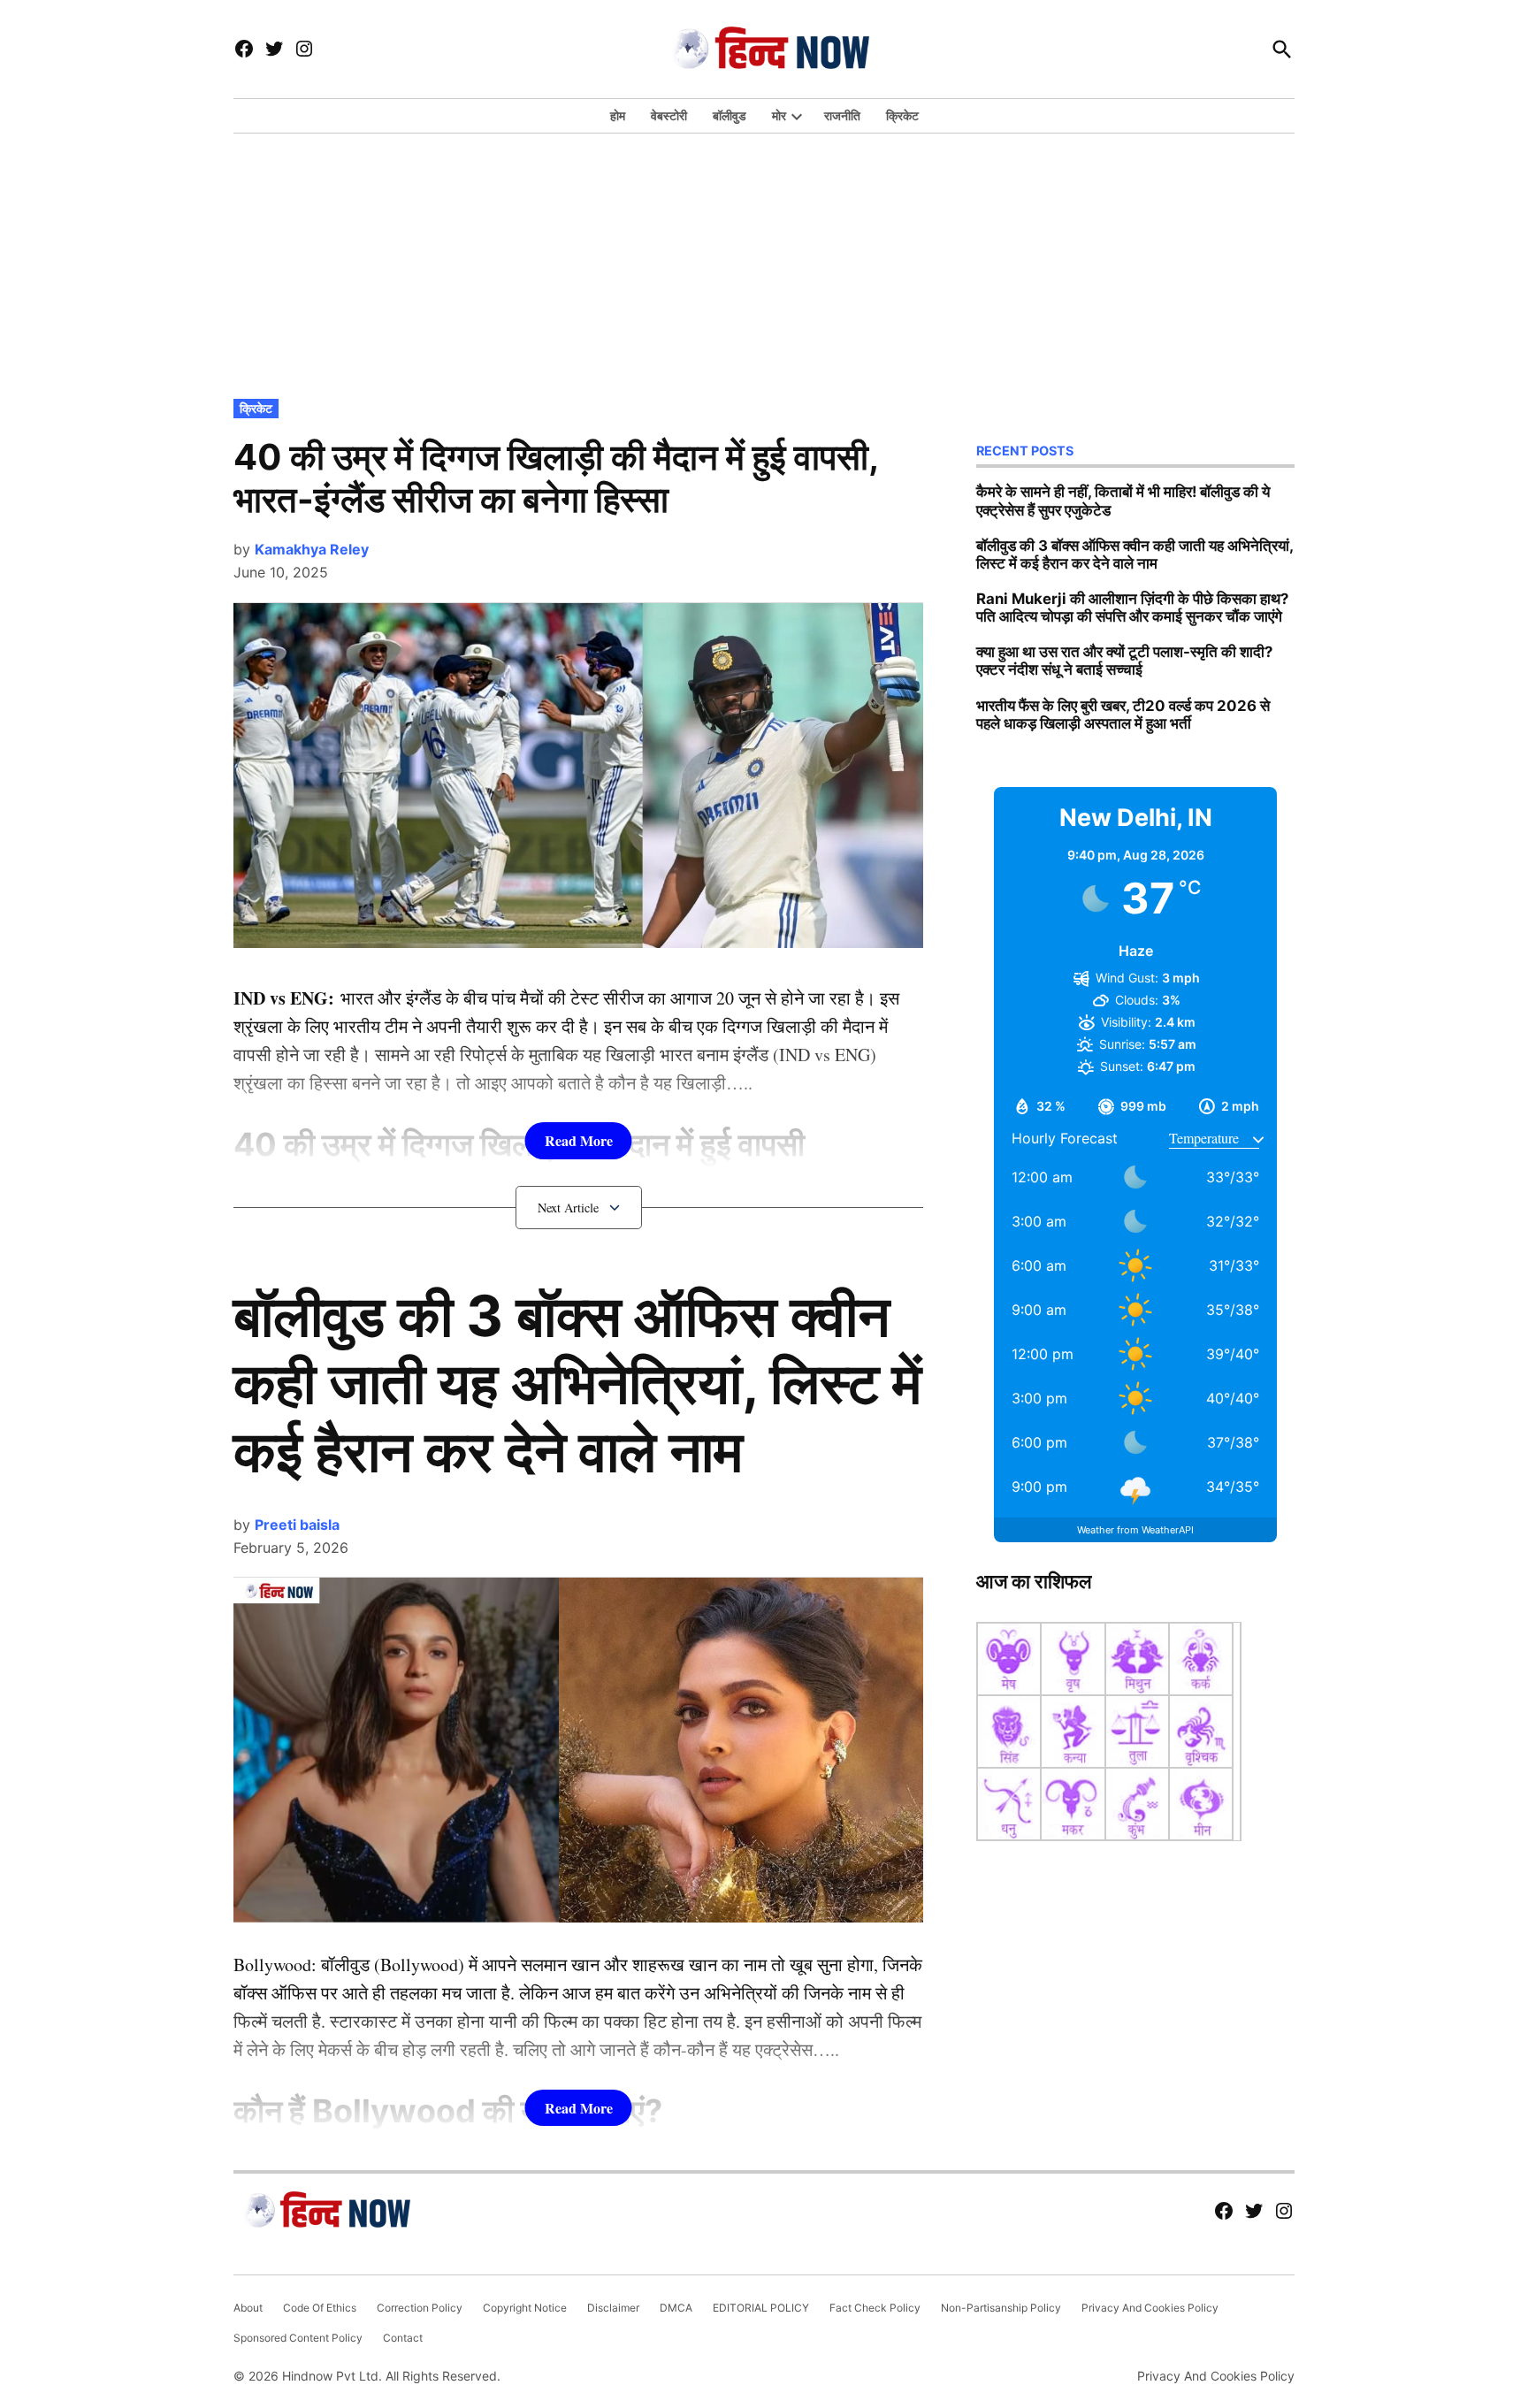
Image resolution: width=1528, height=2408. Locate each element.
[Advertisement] (764, 262)
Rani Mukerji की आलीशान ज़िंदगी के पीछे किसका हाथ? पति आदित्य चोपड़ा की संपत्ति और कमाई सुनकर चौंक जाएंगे (1132, 608)
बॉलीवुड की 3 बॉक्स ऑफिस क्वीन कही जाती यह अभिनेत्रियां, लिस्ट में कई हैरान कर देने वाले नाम (577, 1384)
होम (618, 115)
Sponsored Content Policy (298, 2338)
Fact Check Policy (875, 2308)
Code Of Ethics (320, 2308)
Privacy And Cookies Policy (1150, 2308)
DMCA (676, 2308)
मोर (779, 115)
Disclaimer (613, 2308)
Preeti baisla (297, 1525)
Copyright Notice (525, 2308)
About (248, 2308)
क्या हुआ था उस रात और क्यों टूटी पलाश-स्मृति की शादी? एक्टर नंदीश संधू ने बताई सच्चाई (1124, 661)
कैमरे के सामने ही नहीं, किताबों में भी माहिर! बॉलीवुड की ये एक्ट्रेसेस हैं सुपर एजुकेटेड (1123, 501)
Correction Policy (420, 2308)
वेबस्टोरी (669, 115)
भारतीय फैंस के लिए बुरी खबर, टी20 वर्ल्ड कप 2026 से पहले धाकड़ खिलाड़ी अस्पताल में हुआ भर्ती (1123, 715)
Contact (403, 2338)
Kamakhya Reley (312, 549)
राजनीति (842, 115)
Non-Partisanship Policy (1001, 2308)
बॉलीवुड (730, 115)
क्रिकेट (902, 115)
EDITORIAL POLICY (761, 2308)
